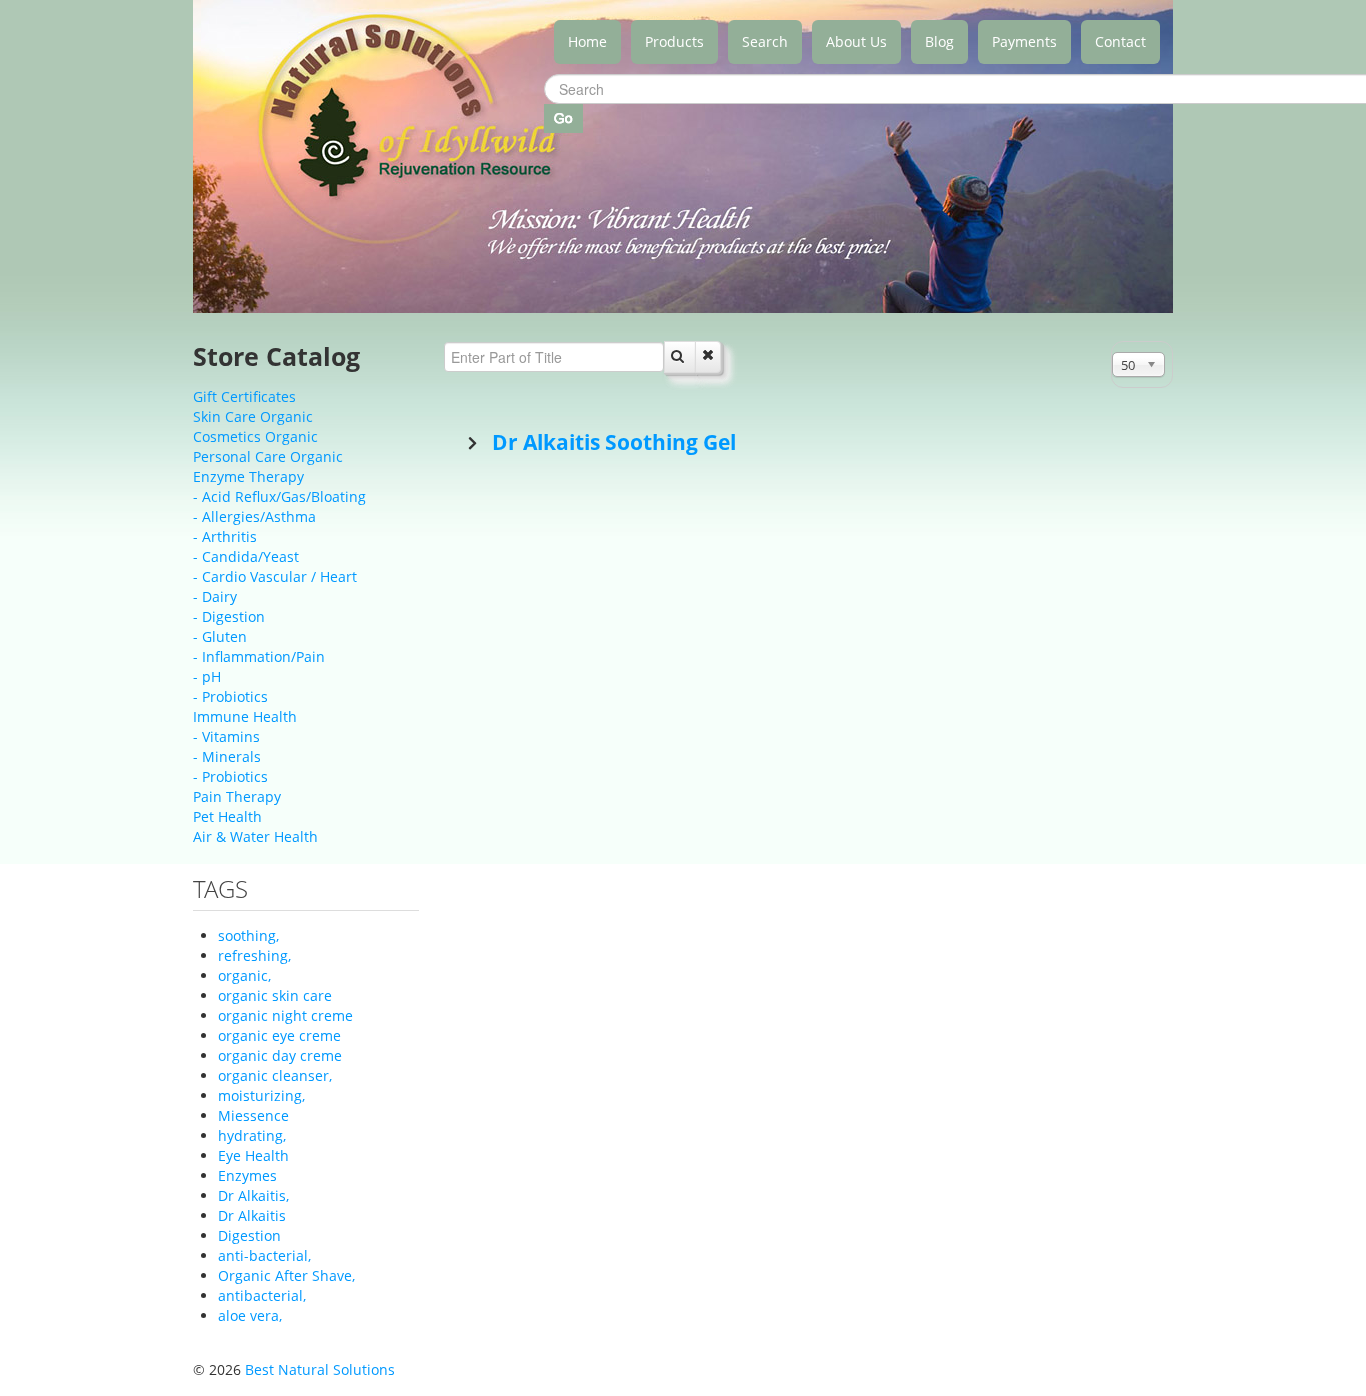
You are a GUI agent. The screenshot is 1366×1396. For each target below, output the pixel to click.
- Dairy (215, 596)
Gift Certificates (244, 396)
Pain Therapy (237, 796)
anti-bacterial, (264, 1255)
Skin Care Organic (253, 416)
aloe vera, (250, 1315)
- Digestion (229, 616)
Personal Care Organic (268, 456)
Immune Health (245, 716)
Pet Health (227, 816)
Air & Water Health (255, 836)
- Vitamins (226, 736)
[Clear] (708, 357)
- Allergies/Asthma (254, 516)
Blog (939, 41)
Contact (1120, 41)
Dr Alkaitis (252, 1215)
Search (765, 41)
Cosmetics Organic (255, 436)
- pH (207, 676)
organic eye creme (279, 1035)
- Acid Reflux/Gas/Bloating (279, 496)
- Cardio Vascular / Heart (275, 576)
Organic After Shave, (286, 1275)
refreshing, (254, 955)
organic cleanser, (275, 1075)
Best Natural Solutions (320, 1369)
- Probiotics (230, 696)
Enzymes (247, 1175)
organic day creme (280, 1055)
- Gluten (220, 636)
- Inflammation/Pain (259, 656)
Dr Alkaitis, (253, 1195)
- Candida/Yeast (246, 556)
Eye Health (253, 1155)
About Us (856, 41)
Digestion (249, 1235)
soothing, (248, 935)
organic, (244, 975)
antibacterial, (262, 1295)
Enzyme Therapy (248, 476)
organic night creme (285, 1015)
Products (674, 41)
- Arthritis (225, 536)
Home (587, 41)
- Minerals (227, 756)
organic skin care (275, 995)
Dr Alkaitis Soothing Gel (611, 442)
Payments (1024, 41)
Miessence (253, 1115)
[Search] (680, 357)
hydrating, (252, 1135)
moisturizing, (261, 1095)
